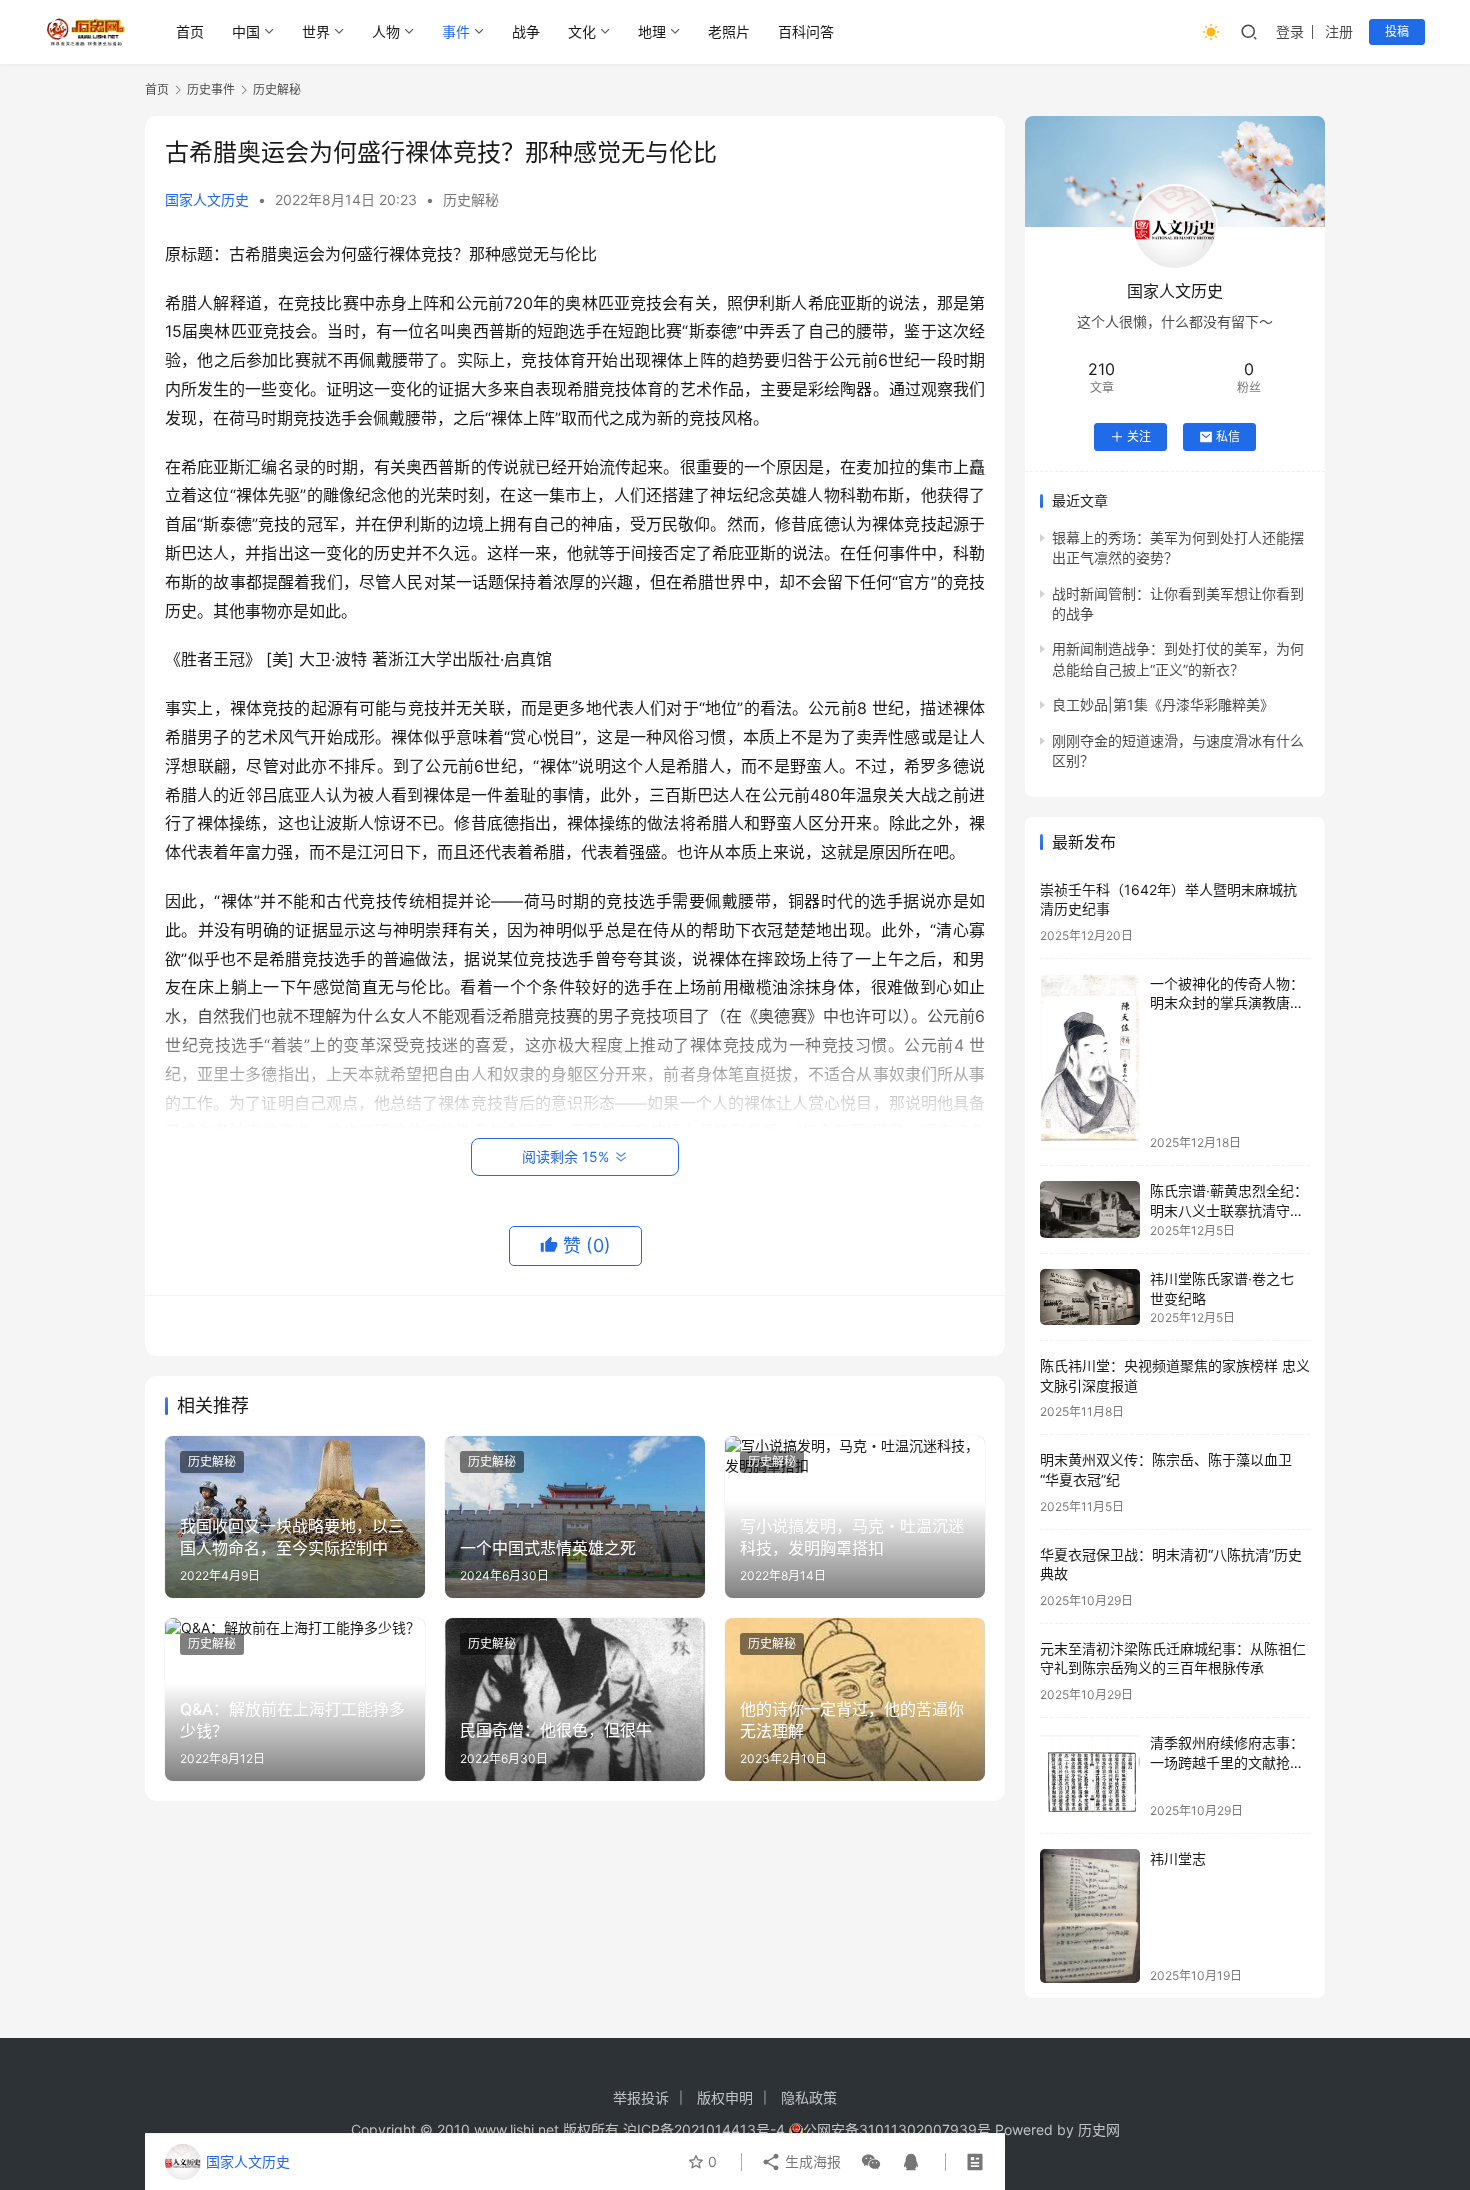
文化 (582, 31)
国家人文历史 (207, 199)
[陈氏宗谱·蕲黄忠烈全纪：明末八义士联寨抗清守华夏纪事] (1090, 1209)
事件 (456, 31)
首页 (190, 31)
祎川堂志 (1178, 1858)
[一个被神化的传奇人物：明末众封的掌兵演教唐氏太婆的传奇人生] (1090, 1062)
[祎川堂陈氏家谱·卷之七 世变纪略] (1090, 1297)
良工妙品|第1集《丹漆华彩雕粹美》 (1163, 704)
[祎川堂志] (1090, 1915)
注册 (1339, 31)
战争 (526, 31)
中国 (246, 31)
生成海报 (811, 2161)
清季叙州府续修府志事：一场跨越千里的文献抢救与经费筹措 (1227, 1762)
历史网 (1099, 2129)
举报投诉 (641, 2097)
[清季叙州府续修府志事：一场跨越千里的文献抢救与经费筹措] (1090, 1775)
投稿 (1397, 31)
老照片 (729, 31)
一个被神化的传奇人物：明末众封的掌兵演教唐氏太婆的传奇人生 (1227, 1003)
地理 (652, 31)
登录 (1290, 31)
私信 (1228, 436)
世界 (316, 31)
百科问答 (806, 31)
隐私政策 (809, 2097)
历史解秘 (471, 199)
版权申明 (725, 2097)
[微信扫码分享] (871, 2162)
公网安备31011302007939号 (897, 2129)
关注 (1139, 436)
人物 (386, 31)
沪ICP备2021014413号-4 (706, 2129)
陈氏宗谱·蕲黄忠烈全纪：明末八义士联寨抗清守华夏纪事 (1229, 1210)
